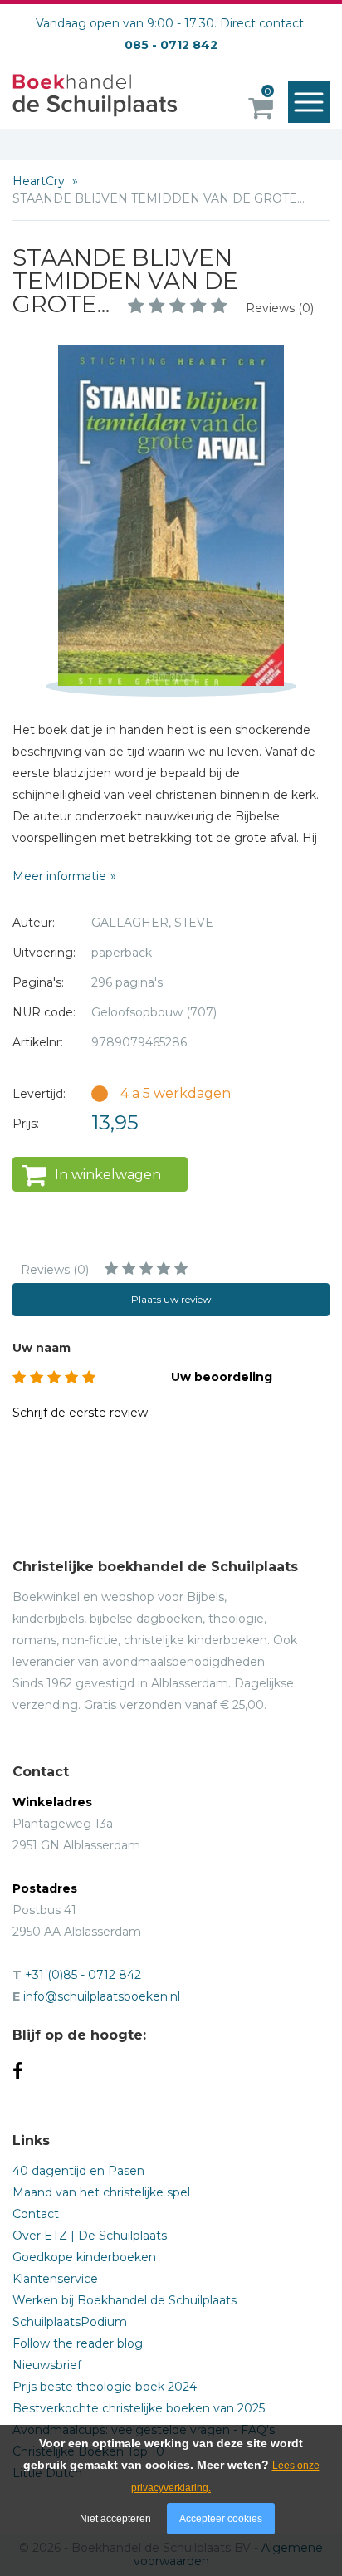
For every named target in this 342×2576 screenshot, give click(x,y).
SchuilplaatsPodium (70, 2322)
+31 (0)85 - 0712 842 (83, 1975)
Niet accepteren (115, 2519)
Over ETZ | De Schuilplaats (90, 2236)
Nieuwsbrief (47, 2365)
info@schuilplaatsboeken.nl (102, 1996)
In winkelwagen (108, 1175)
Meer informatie (59, 876)
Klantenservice (55, 2279)
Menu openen (309, 102)
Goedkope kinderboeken (84, 2257)
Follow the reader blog (78, 2343)
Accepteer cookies (221, 2519)
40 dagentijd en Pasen (78, 2171)
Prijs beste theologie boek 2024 (105, 2387)
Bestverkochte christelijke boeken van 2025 (139, 2408)
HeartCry (40, 181)
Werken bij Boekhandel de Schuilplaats (125, 2300)
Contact (36, 2214)
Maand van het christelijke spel (101, 2192)
